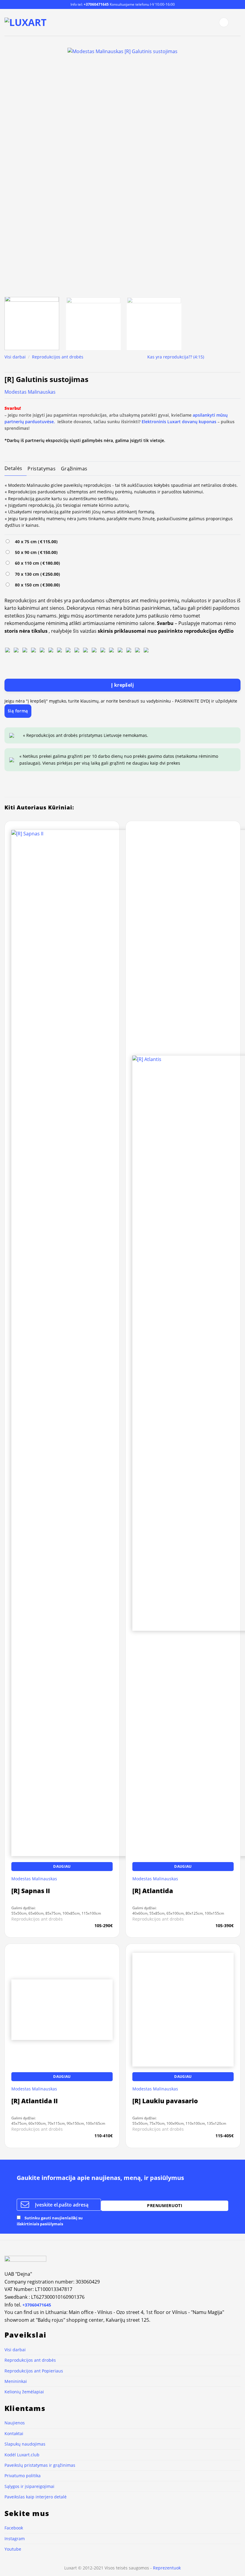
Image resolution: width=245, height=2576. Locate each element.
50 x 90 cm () (35, 552)
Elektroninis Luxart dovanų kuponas (179, 422)
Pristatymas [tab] (42, 469)
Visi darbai (15, 357)
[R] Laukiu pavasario (165, 2525)
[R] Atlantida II (35, 2525)
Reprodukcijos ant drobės (58, 357)
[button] (224, 22)
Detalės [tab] (13, 468)
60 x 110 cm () (36, 563)
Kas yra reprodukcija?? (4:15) (176, 357)
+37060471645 (96, 4)
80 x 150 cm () (36, 585)
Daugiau (62, 1866)
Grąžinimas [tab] (74, 469)
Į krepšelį (123, 685)
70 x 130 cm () (36, 574)
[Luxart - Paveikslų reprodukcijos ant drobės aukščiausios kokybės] (26, 22)
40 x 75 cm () (35, 542)
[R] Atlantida (153, 1891)
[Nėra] (7, 650)
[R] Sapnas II (31, 1891)
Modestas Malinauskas (30, 392)
